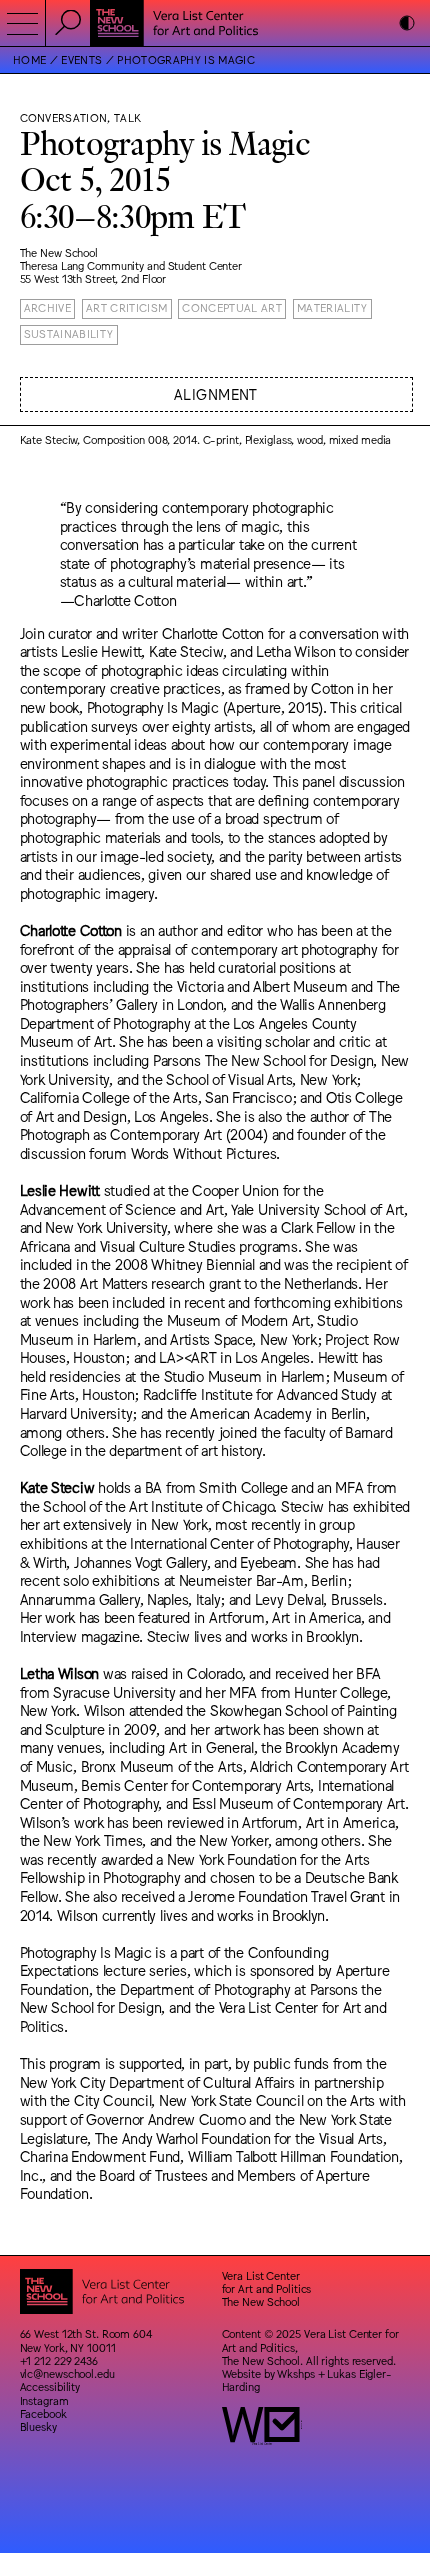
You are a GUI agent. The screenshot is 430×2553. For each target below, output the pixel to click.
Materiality (332, 307)
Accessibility (50, 2386)
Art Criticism (126, 307)
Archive (47, 307)
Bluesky (38, 2426)
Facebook (43, 2413)
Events (81, 59)
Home (29, 59)
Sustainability (69, 333)
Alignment (216, 393)
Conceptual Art (232, 307)
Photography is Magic (186, 59)
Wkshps (295, 2373)
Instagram (44, 2400)
